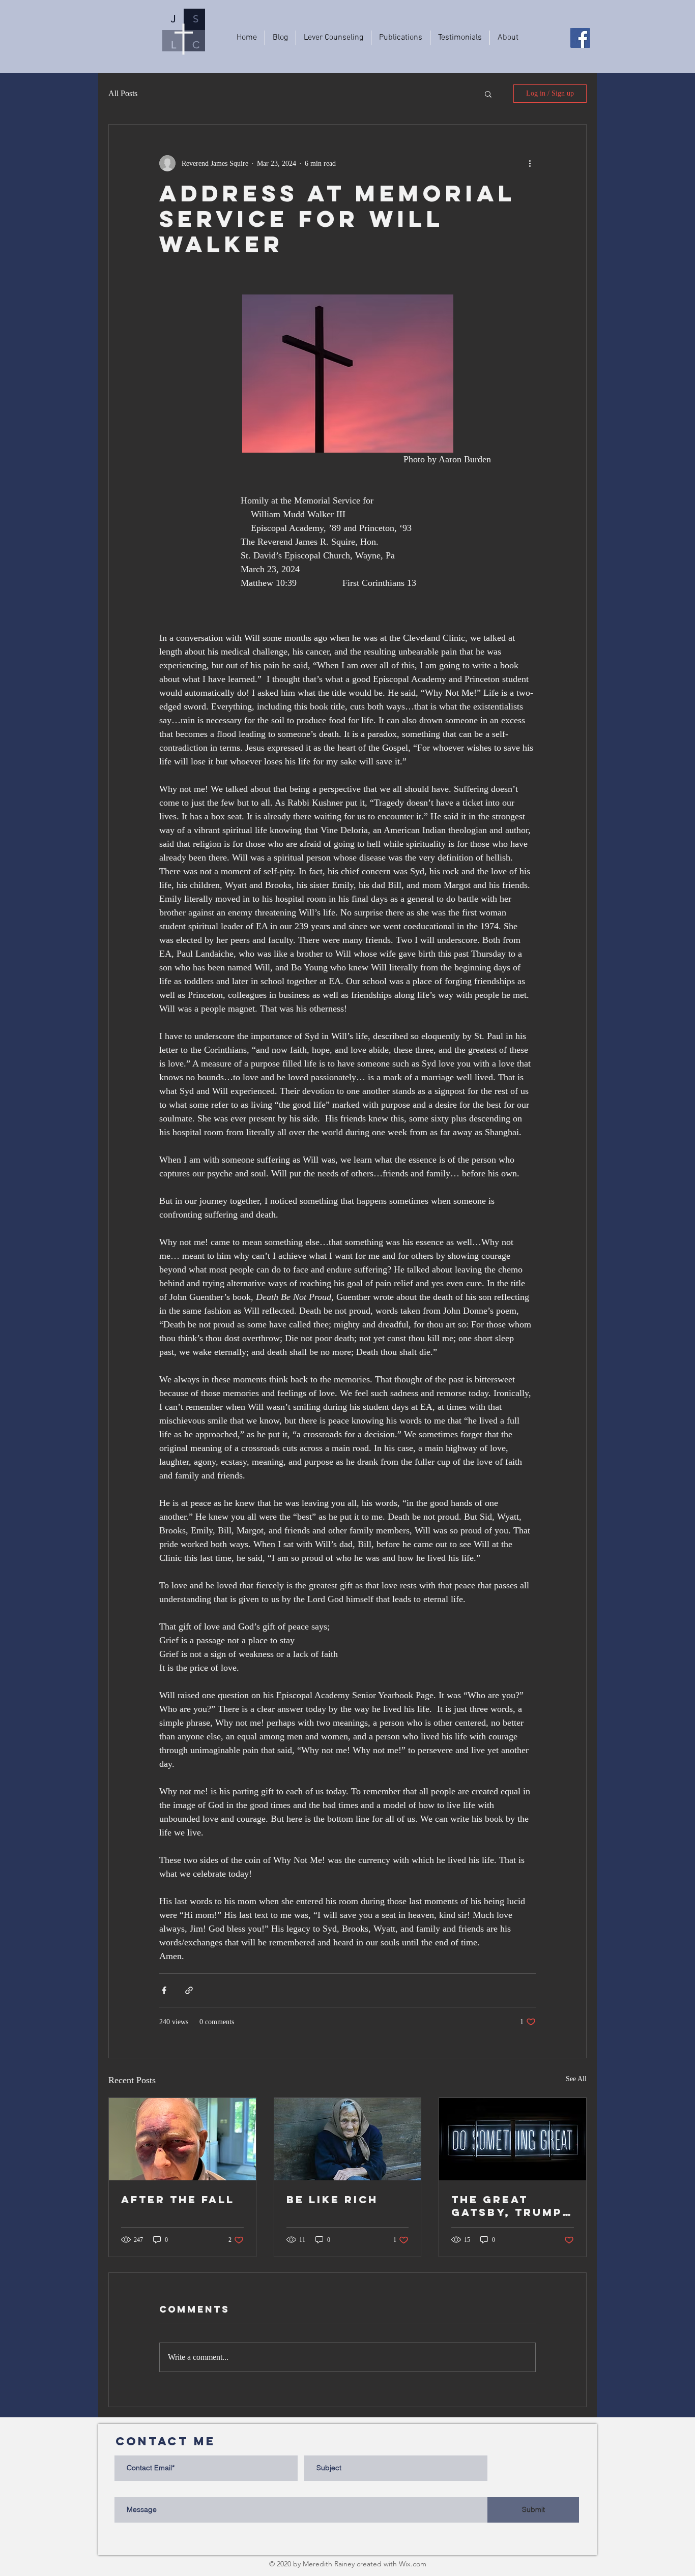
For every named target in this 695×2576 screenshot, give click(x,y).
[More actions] (530, 163)
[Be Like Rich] (348, 2139)
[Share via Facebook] (164, 1990)
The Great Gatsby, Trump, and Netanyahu (510, 2206)
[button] (488, 94)
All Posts (123, 93)
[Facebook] (580, 38)
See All (576, 2079)
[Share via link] (189, 1990)
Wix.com (413, 2564)
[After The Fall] (182, 2139)
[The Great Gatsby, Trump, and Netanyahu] (513, 2139)
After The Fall (178, 2199)
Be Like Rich (332, 2199)
